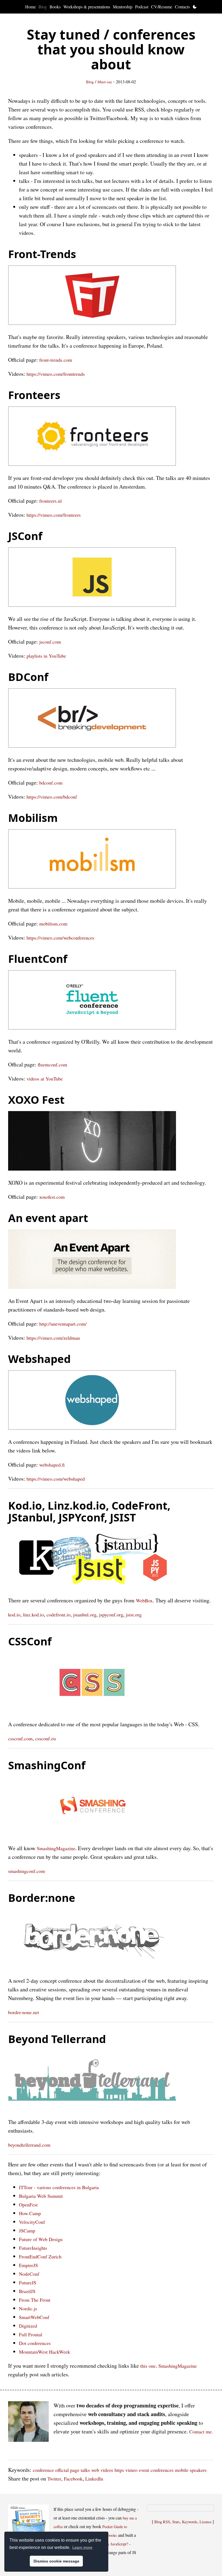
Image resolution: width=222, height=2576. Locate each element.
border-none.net (24, 2012)
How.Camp (30, 2213)
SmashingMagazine (56, 1848)
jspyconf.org (111, 1615)
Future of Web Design (41, 2239)
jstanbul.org (85, 1615)
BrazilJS (27, 2291)
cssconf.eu (45, 1738)
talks (85, 2470)
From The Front (35, 2300)
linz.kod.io (33, 1615)
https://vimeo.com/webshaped (56, 1479)
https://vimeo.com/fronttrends (56, 374)
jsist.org (134, 1615)
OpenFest (28, 2205)
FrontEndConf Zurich (40, 2257)
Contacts (182, 7)
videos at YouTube (45, 1079)
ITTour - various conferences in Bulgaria (59, 2187)
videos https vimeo (119, 2470)
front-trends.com (56, 360)
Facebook (73, 2479)
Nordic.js (28, 2308)
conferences (162, 2470)
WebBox (144, 1600)
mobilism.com (53, 924)
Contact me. (201, 2432)
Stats (176, 2522)
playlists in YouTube (46, 656)
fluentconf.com (52, 1065)
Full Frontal (31, 2334)
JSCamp (27, 2231)
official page (67, 2470)
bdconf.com (51, 783)
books (112, 2535)
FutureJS (28, 2282)
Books (55, 7)
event (144, 2470)
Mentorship (123, 7)
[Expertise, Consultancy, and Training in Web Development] (28, 2423)
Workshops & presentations (87, 7)
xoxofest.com (52, 1197)
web (95, 2470)
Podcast (142, 7)
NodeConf (29, 2274)
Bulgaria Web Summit (41, 2196)
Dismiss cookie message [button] (56, 2561)
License (205, 2522)
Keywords (190, 2522)
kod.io (14, 1615)
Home (30, 7)
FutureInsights (33, 2248)
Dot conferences (35, 2343)
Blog (43, 7)
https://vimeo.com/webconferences (60, 938)
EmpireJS (28, 2265)
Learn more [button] (82, 2547)
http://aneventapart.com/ (63, 1324)
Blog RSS (162, 2522)
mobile (182, 2470)
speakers (198, 2470)
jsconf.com (50, 642)
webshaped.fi (52, 1465)
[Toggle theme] (195, 7)
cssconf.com (20, 1738)
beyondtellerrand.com (29, 2145)
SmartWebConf (34, 2317)
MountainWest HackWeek (45, 2352)
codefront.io (58, 1615)
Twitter (54, 2479)
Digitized (28, 2326)
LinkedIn (94, 2479)
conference (43, 2470)
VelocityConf (32, 2222)
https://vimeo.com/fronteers (54, 515)
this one (148, 2366)
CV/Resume (162, 7)
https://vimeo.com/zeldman (53, 1338)
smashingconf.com (27, 1871)
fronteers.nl (50, 501)
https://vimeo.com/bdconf (52, 797)
